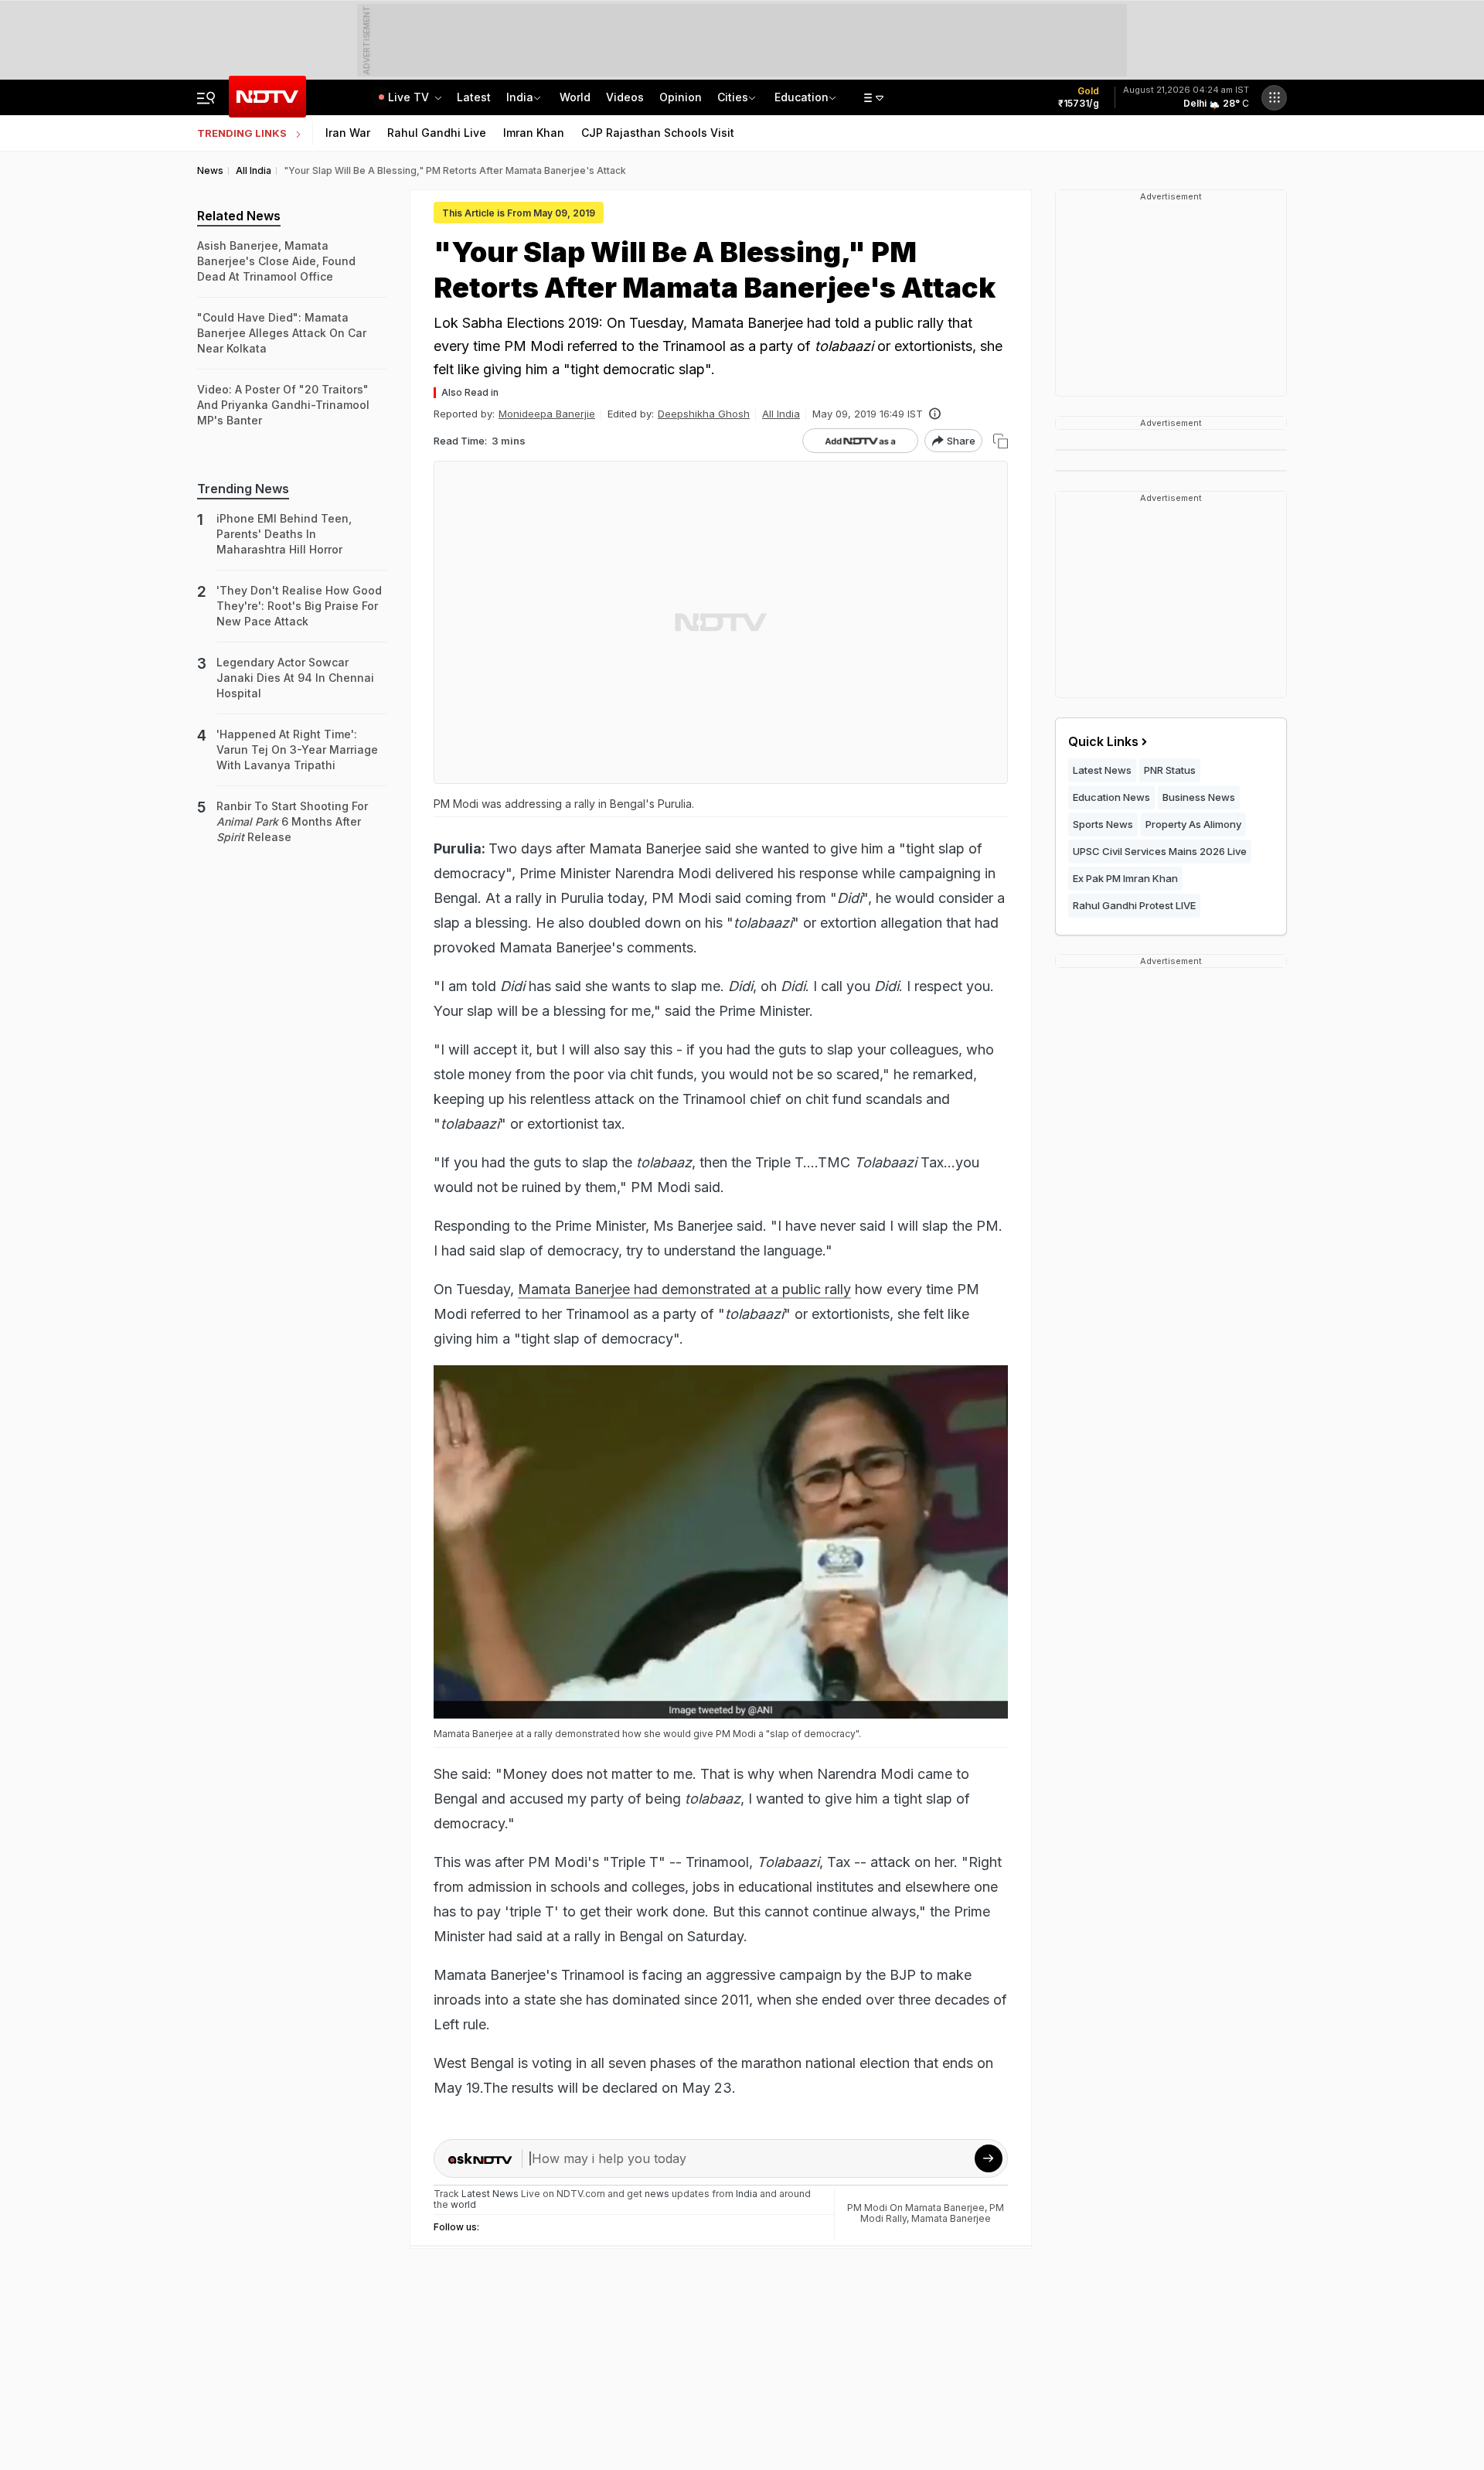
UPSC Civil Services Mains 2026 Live (1160, 851)
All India (781, 414)
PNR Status (1170, 770)
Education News (1111, 797)
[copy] (1001, 441)
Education (802, 97)
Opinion (681, 97)
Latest (474, 97)
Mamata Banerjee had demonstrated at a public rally (684, 1289)
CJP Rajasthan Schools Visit (658, 133)
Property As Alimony (1193, 824)
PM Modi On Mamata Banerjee (916, 2208)
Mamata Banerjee (951, 2218)
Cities (733, 97)
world (463, 2204)
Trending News (243, 489)
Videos (625, 97)
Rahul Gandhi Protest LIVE (1134, 905)
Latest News (1102, 770)
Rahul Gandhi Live (437, 133)
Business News (1199, 797)
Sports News (1103, 824)
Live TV (410, 97)
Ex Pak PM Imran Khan (1125, 878)
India (520, 97)
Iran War (348, 133)
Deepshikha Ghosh (704, 414)
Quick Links (1103, 741)
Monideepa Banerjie (547, 414)
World (575, 97)
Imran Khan (534, 133)
